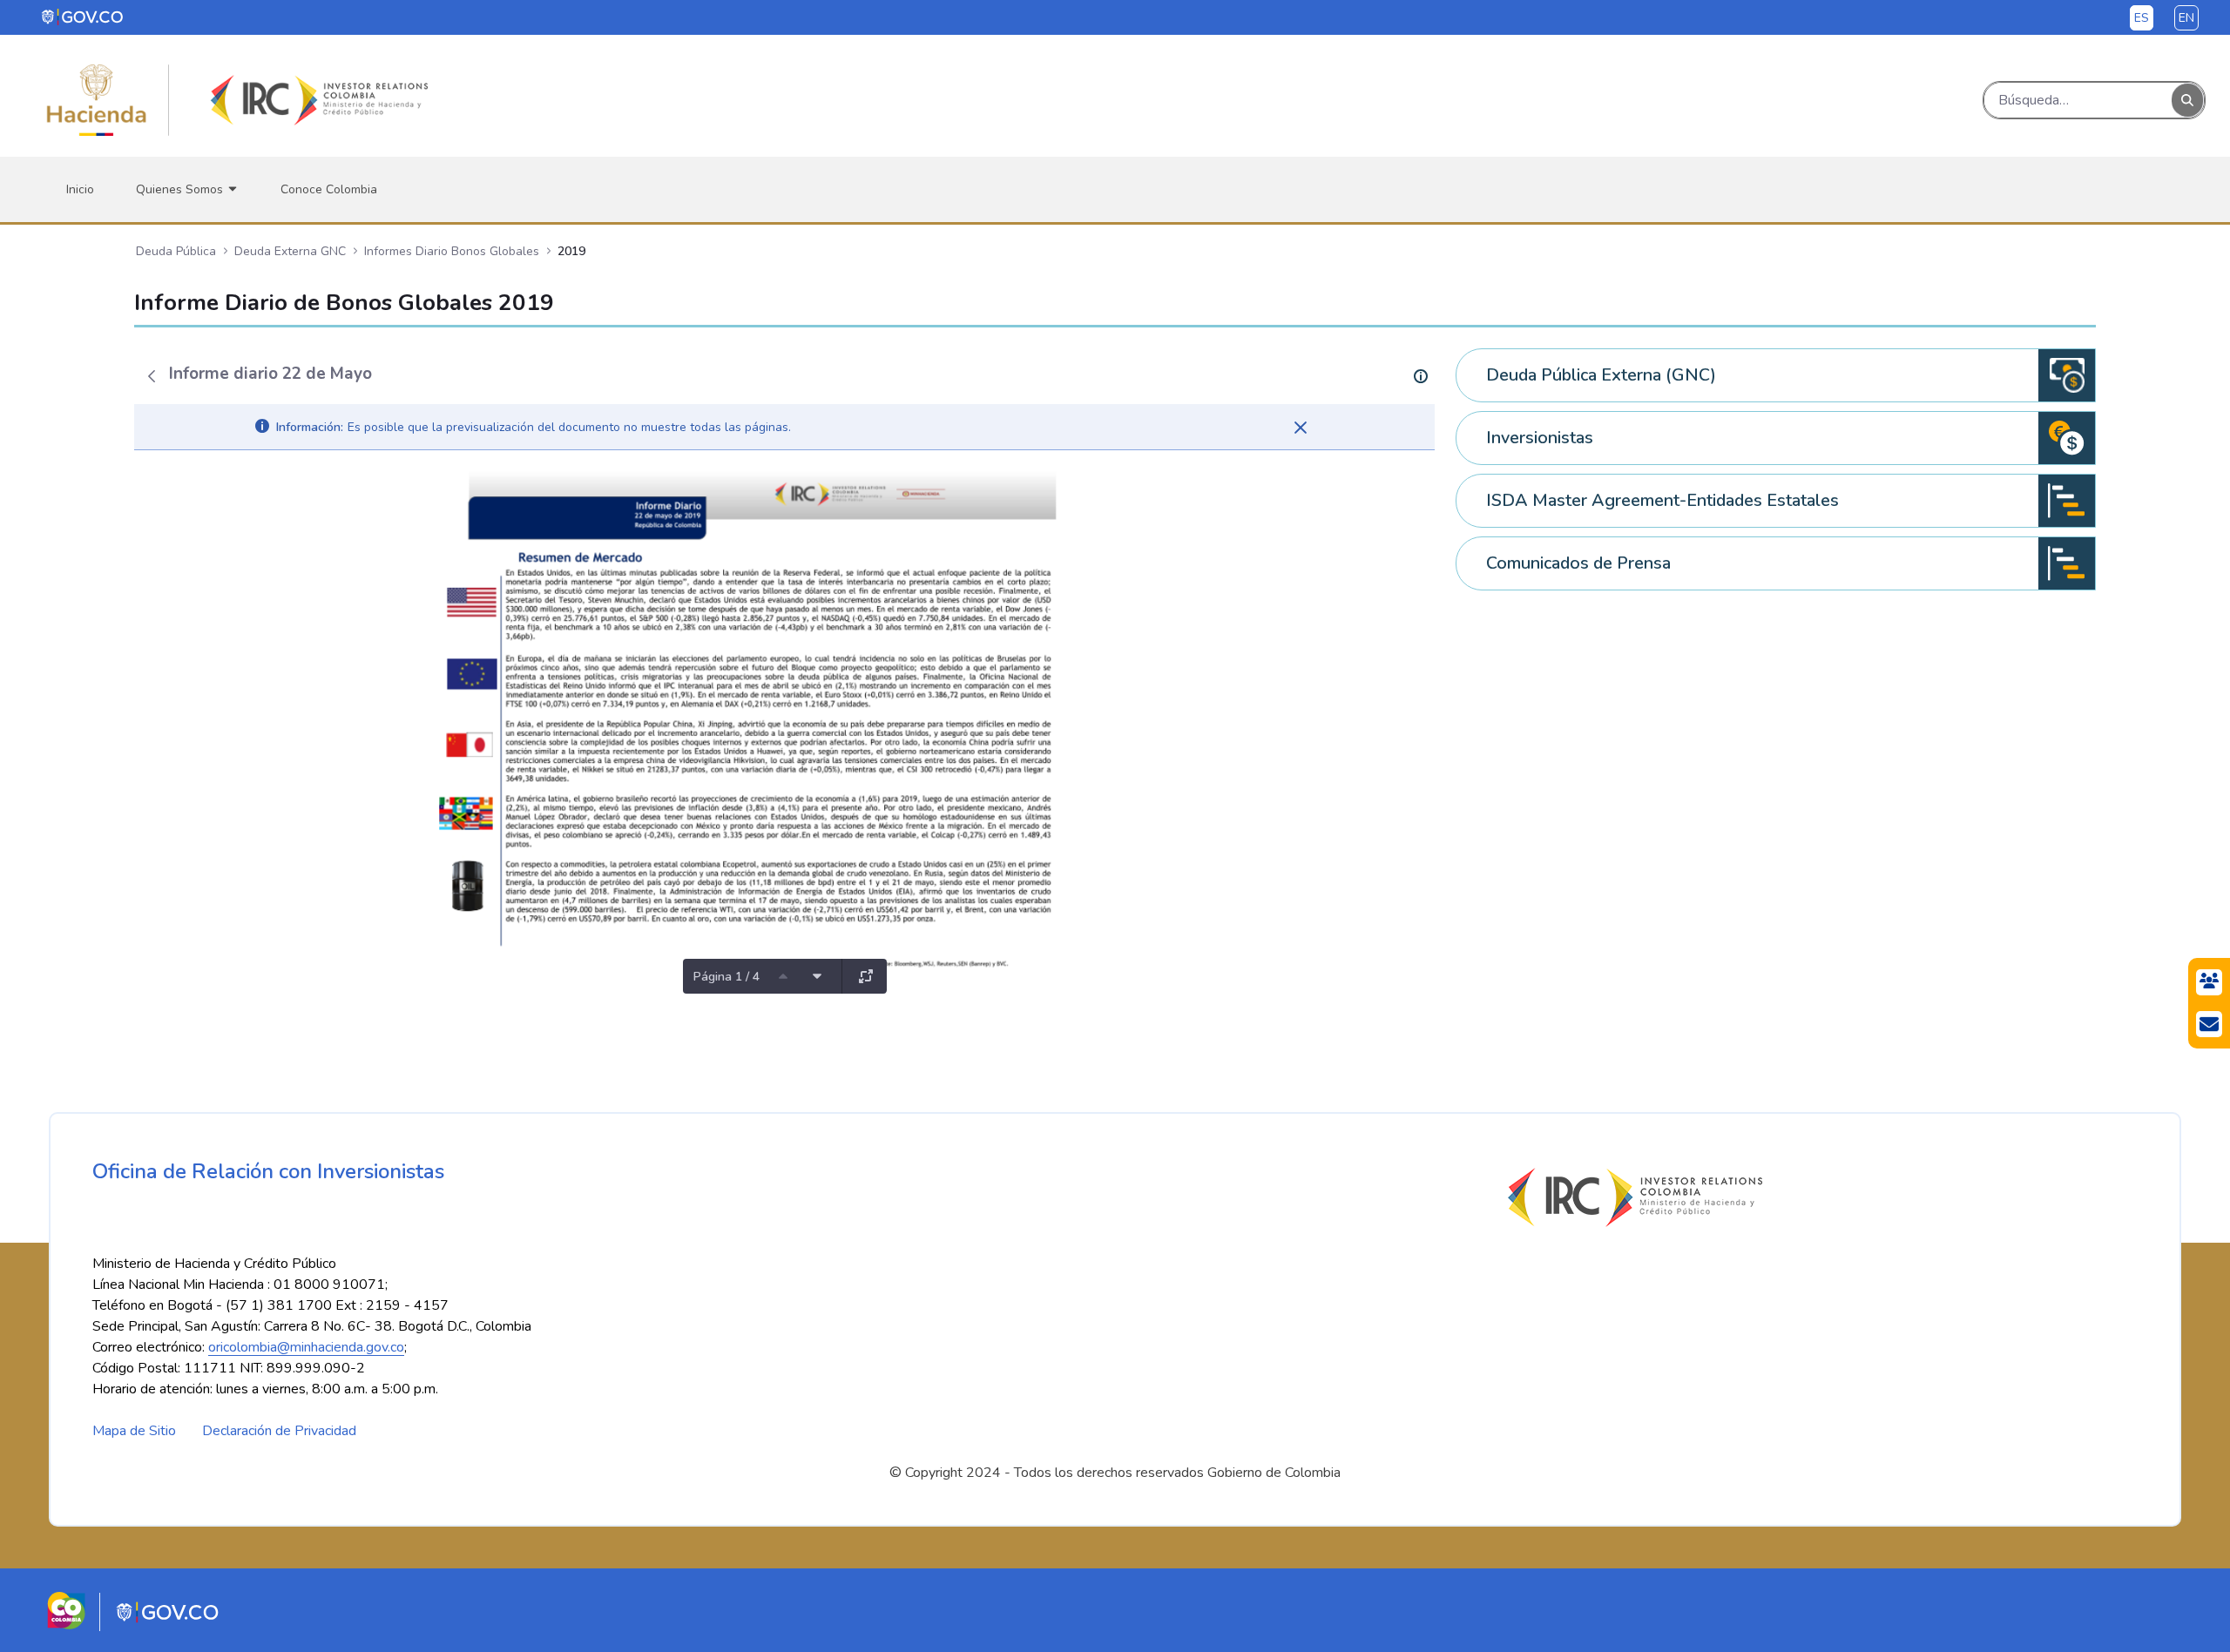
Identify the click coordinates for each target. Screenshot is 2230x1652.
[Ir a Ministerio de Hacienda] (97, 100)
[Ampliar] (866, 976)
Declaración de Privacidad (279, 1431)
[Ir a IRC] (316, 100)
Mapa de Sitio (134, 1431)
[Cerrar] (1301, 428)
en (2186, 18)
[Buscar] (2187, 101)
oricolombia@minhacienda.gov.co (306, 1347)
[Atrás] (152, 376)
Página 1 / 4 (726, 977)
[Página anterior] (783, 976)
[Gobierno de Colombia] (83, 17)
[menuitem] (80, 189)
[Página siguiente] (817, 976)
